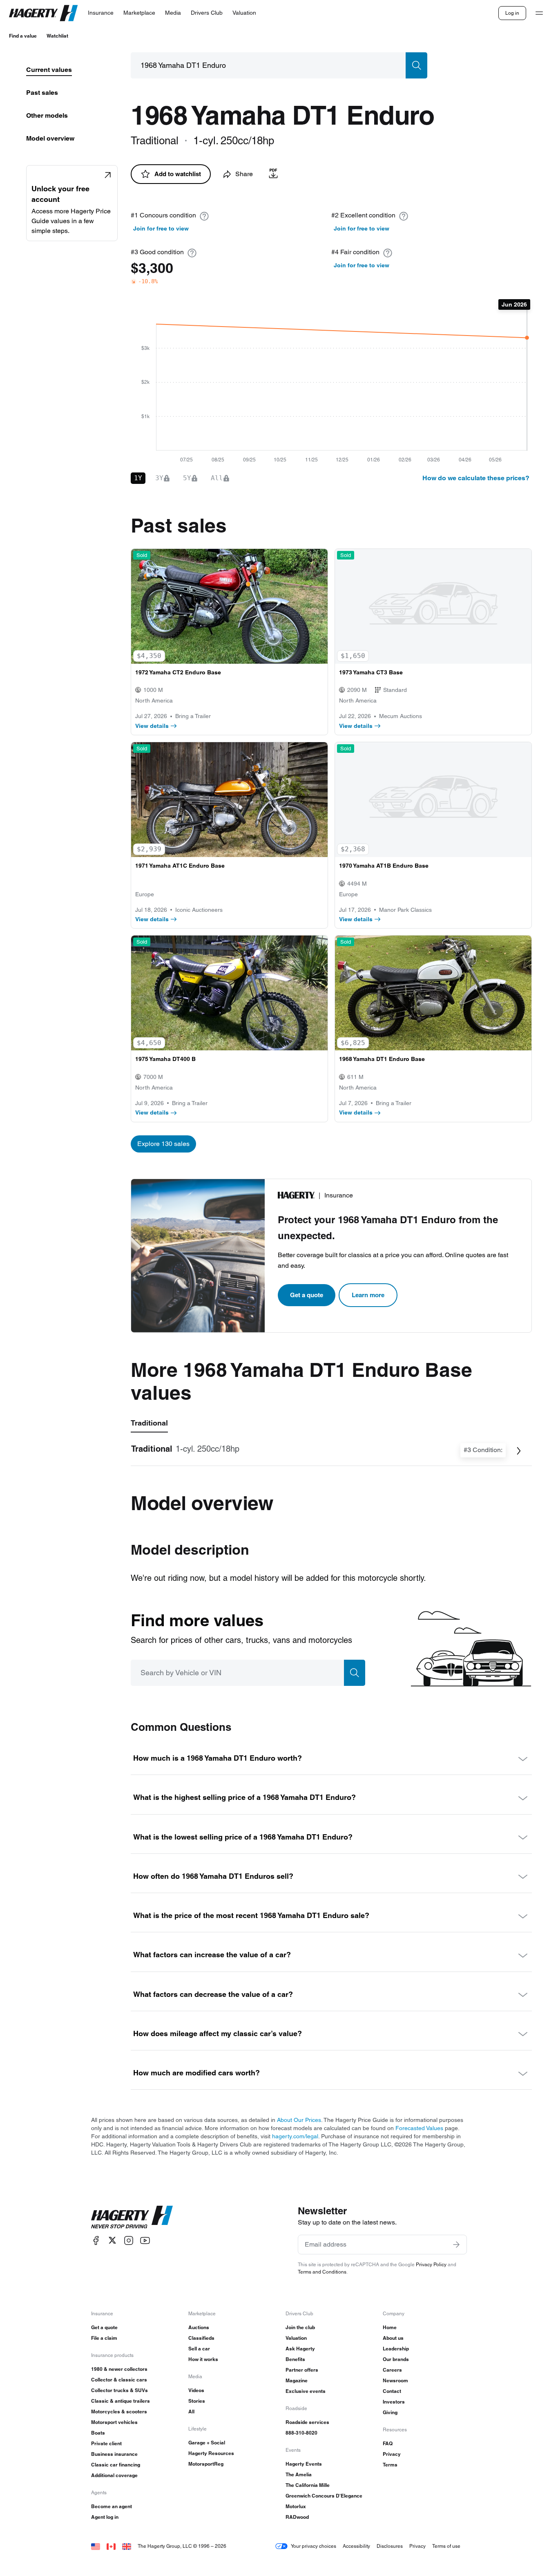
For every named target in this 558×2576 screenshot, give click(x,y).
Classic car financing (116, 2465)
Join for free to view (161, 228)
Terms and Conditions (322, 2272)
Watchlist (57, 36)
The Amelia (299, 2474)
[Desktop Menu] (539, 13)
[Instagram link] (129, 2240)
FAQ (388, 2443)
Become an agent (112, 2506)
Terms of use (446, 2546)
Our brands (396, 2359)
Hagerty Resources (211, 2453)
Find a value (23, 36)
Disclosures (390, 2546)
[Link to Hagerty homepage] (132, 2217)
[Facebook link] (96, 2240)
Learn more (368, 1295)
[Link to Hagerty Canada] (111, 2546)
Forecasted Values (419, 2128)
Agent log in (105, 2517)
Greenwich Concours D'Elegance (324, 2496)
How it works (203, 2359)
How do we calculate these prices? (476, 478)
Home (390, 2327)
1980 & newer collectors (119, 2369)
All (191, 2412)
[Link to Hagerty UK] (127, 2546)
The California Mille (308, 2485)
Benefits (295, 2359)
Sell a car (199, 2349)
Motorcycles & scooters (119, 2412)
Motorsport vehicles (114, 2422)
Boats (98, 2433)
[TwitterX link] (112, 2240)
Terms (390, 2465)
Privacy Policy (431, 2264)
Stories (197, 2401)
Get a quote (307, 1295)
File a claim (104, 2338)
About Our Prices (299, 2120)
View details (152, 726)
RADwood (297, 2517)
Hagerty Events (304, 2464)
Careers (392, 2370)
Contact (392, 2391)
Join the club (300, 2327)
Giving (390, 2412)
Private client (106, 2443)
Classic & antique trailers (121, 2401)
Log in (512, 13)
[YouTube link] (145, 2240)
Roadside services (307, 2422)
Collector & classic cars (119, 2380)
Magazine (297, 2380)
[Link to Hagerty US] (96, 2546)
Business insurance (114, 2454)
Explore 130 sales (163, 1144)
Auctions (199, 2327)
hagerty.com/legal (295, 2136)
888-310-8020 (301, 2433)
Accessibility (356, 2546)
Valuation (296, 2338)
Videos (196, 2390)
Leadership (396, 2349)
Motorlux (296, 2506)
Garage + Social (207, 2443)
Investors (394, 2402)
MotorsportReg (206, 2464)
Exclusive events (306, 2391)
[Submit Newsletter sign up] (456, 2245)
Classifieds (201, 2338)
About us (393, 2338)
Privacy (392, 2454)
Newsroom (395, 2380)
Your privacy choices (314, 2546)
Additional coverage (114, 2475)
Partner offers (302, 2370)
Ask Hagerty (300, 2349)
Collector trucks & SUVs (119, 2390)
